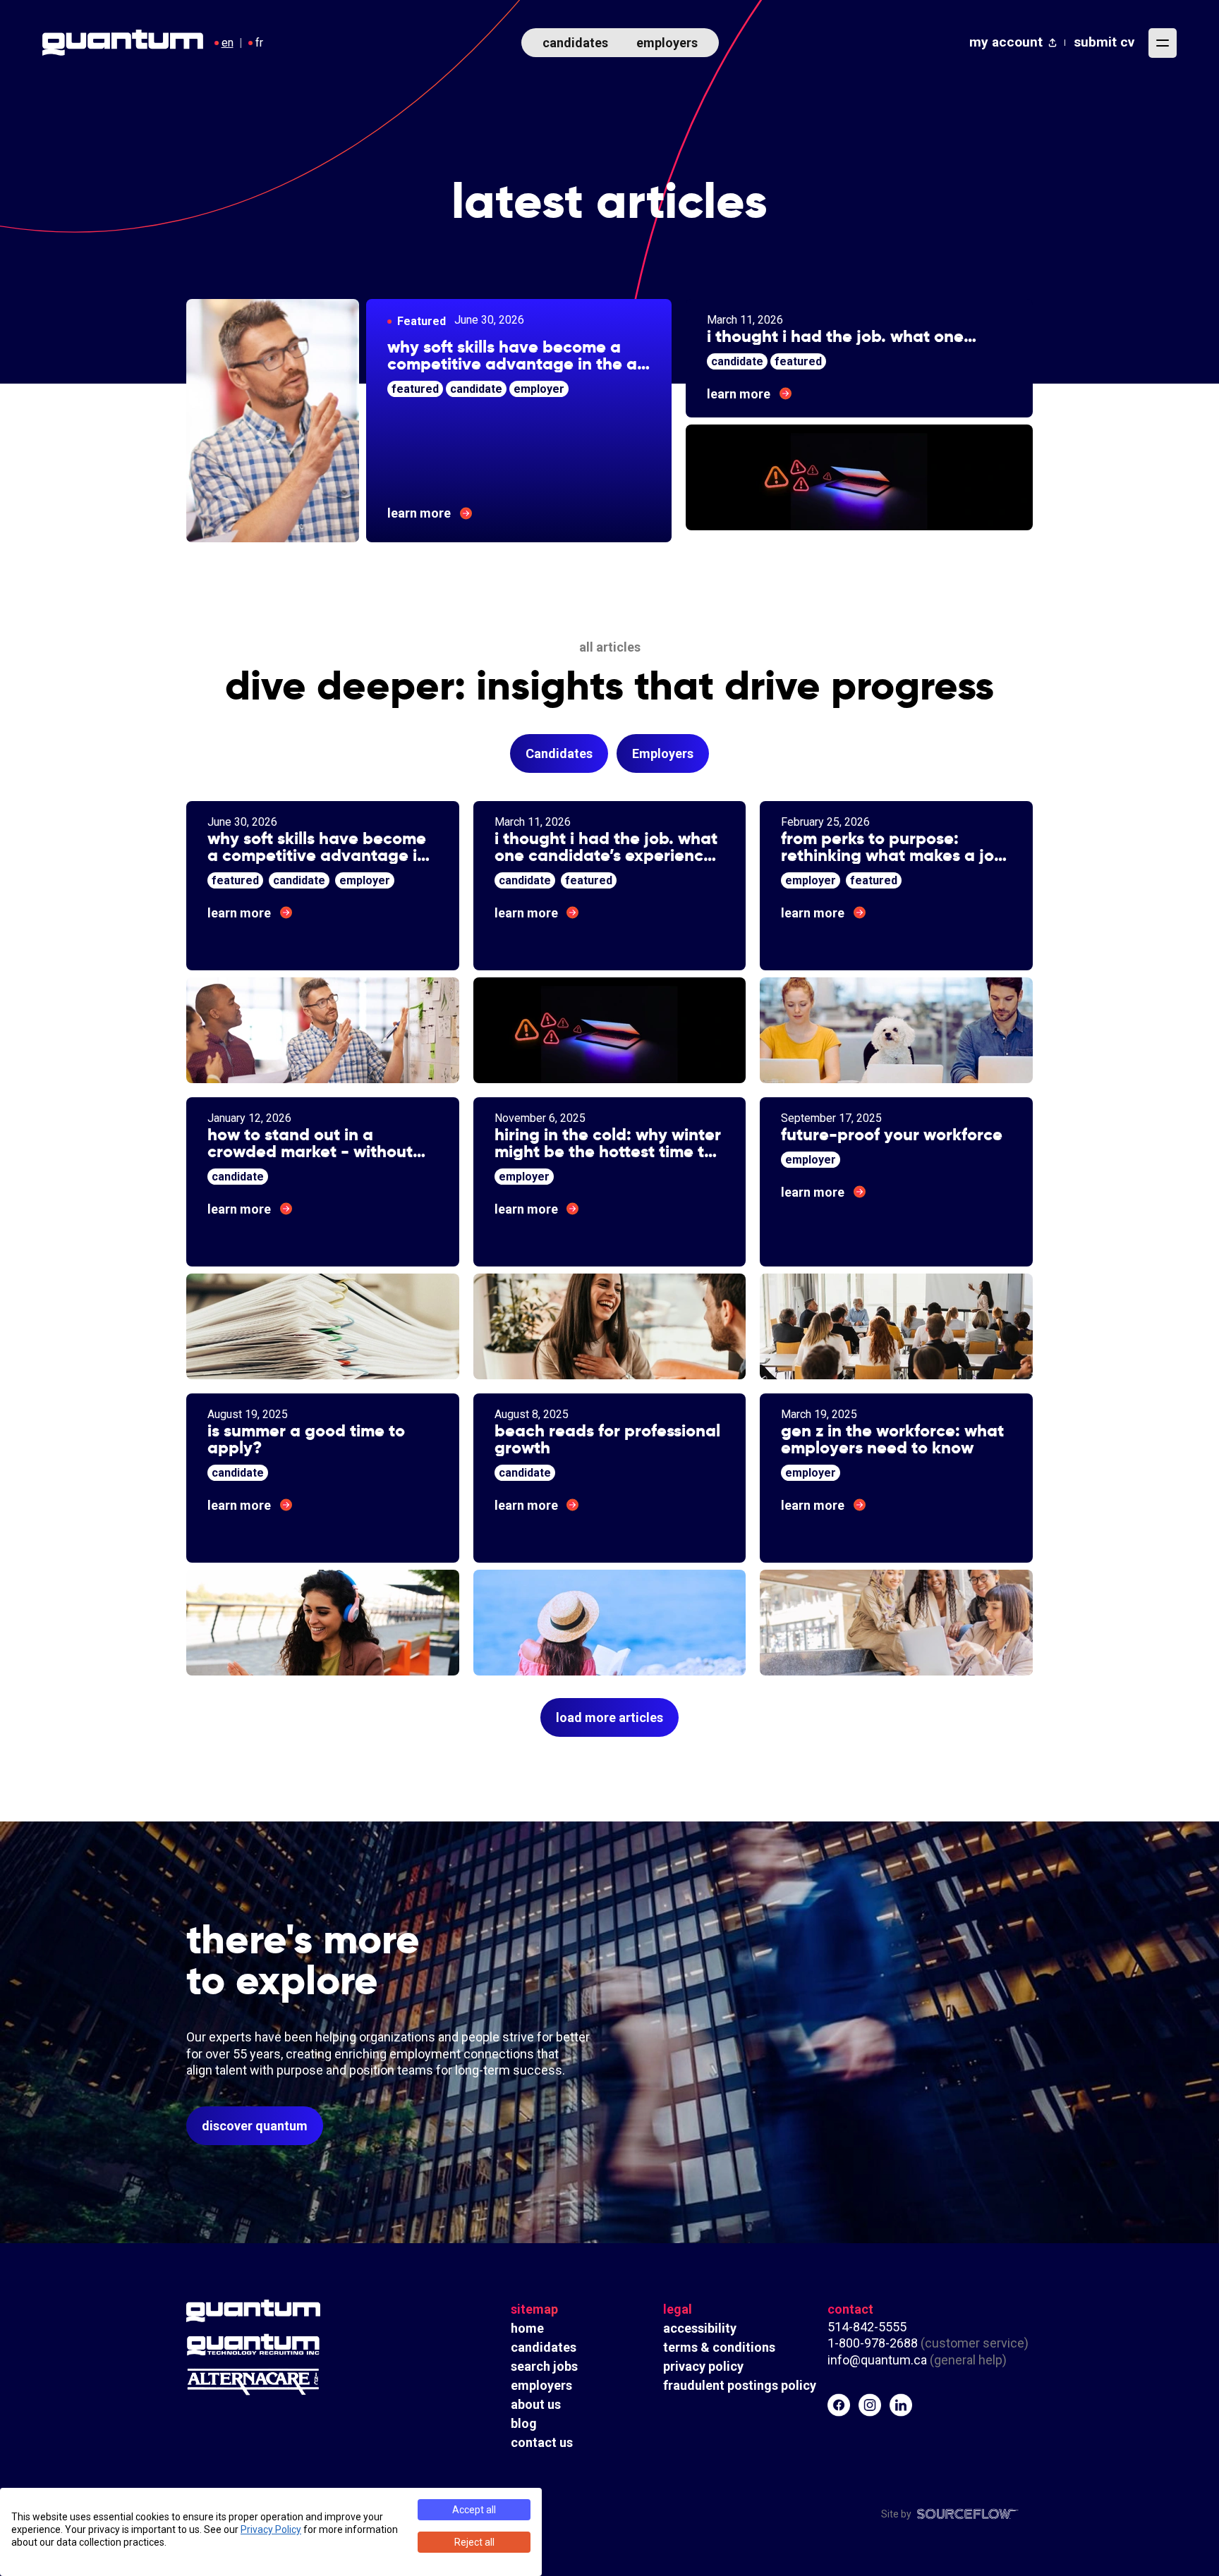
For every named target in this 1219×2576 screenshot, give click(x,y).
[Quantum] (292, 2311)
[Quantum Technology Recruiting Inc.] (292, 2345)
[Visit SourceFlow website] (968, 2514)
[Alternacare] (292, 2382)
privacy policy (703, 2366)
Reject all (474, 2542)
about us (536, 2404)
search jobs (544, 2366)
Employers (663, 753)
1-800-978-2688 (873, 2343)
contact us (542, 2442)
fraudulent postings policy (740, 2385)
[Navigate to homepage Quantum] (123, 43)
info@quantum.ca (877, 2360)
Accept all (474, 2510)
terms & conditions (719, 2347)
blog (524, 2423)
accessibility (700, 2328)
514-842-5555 (868, 2327)
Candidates (559, 753)
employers (667, 43)
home (527, 2328)
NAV (1163, 43)
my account (1006, 42)
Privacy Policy (271, 2529)
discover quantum (255, 2126)
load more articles (609, 1717)
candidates (575, 43)
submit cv (1104, 42)
